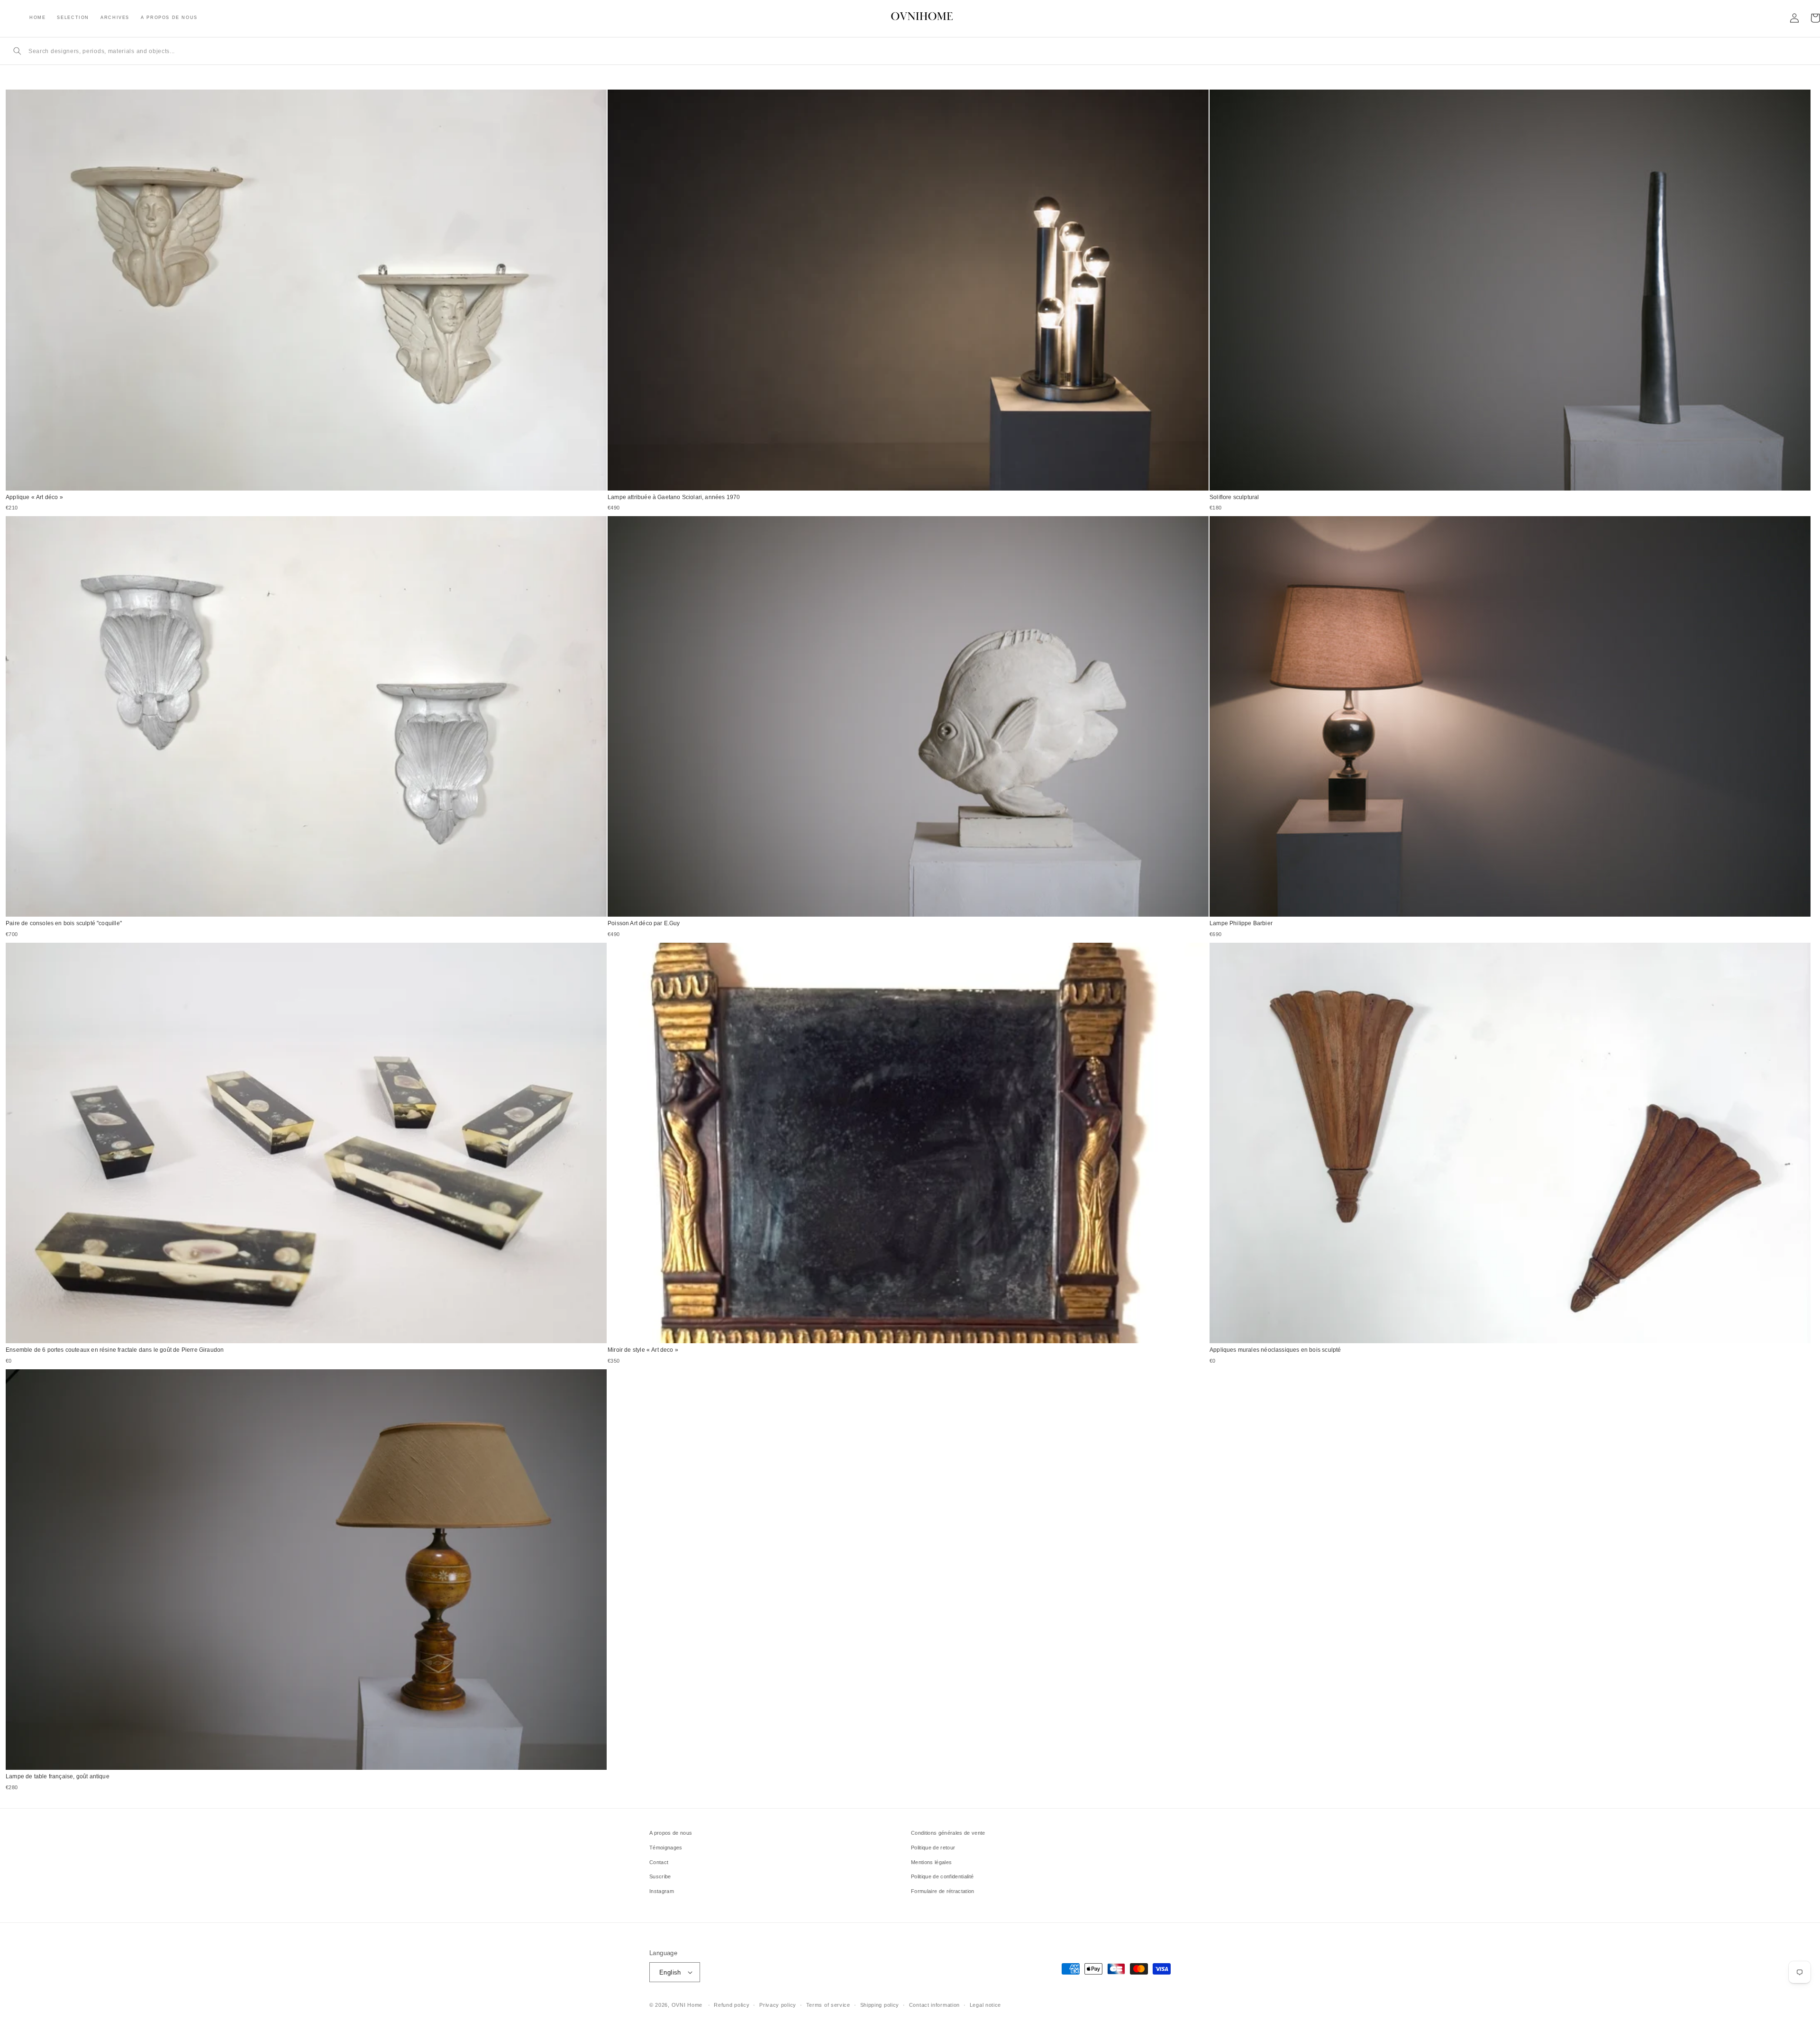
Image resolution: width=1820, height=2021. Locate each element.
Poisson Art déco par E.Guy (644, 923)
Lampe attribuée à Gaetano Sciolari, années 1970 (674, 497)
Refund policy (732, 2005)
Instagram (662, 1891)
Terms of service (828, 2005)
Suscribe (660, 1876)
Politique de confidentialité (942, 1876)
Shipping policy (880, 2005)
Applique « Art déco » (34, 497)
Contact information (934, 2005)
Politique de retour (933, 1848)
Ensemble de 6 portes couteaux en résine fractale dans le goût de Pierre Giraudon (115, 1350)
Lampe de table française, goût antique (58, 1776)
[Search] (17, 51)
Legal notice (985, 2005)
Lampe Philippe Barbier (1241, 923)
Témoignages (666, 1848)
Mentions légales (931, 1862)
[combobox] (919, 51)
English (670, 1972)
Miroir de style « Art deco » (643, 1350)
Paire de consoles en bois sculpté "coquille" (64, 923)
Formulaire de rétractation (943, 1891)
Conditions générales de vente (948, 1833)
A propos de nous (671, 1833)
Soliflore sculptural (1234, 497)
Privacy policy (778, 2005)
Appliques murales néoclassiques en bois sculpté (1275, 1350)
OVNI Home (687, 2005)
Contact (659, 1862)
